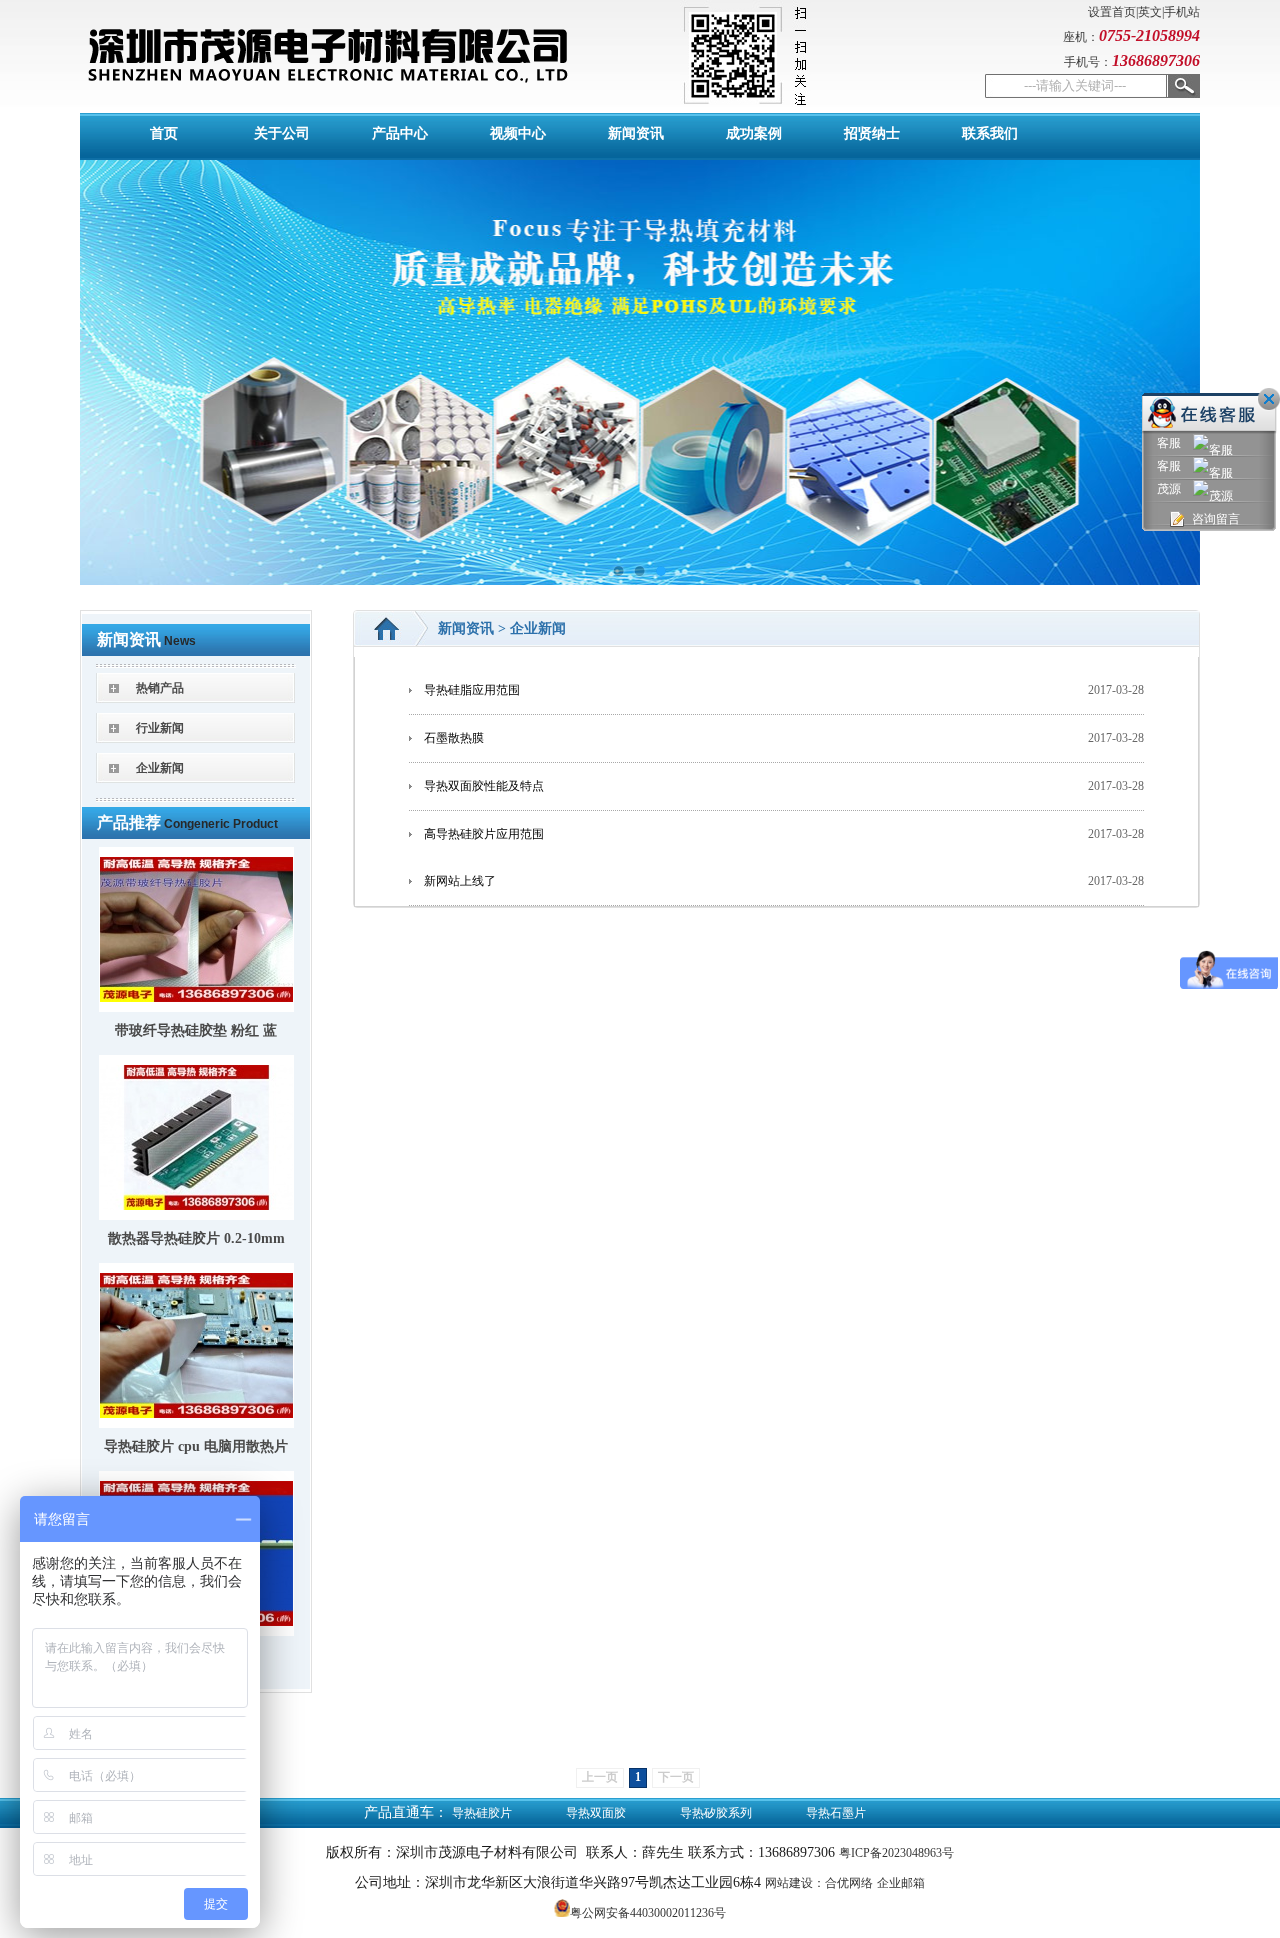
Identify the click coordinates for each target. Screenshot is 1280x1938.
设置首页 (1112, 12)
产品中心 (400, 133)
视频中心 (518, 133)
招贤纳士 (872, 133)
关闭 (1269, 399)
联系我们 (990, 133)
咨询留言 (1216, 519)
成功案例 (754, 133)
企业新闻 (160, 768)
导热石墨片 (836, 1813)
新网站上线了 (460, 881)
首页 (164, 133)
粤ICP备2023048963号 (896, 1853)
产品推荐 (129, 822)
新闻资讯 (636, 133)
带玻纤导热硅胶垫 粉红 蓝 (196, 1030)
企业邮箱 (901, 1883)
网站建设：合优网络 (819, 1883)
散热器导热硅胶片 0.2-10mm (196, 1238)
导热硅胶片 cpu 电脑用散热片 (196, 1446)
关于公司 (282, 133)
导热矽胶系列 (716, 1813)
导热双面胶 (596, 1813)
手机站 (1182, 12)
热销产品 (160, 688)
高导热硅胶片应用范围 (484, 834)
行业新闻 (160, 728)
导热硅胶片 (482, 1813)
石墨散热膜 (454, 738)
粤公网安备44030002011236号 (648, 1913)
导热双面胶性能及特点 (484, 786)
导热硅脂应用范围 (472, 690)
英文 (1150, 12)
